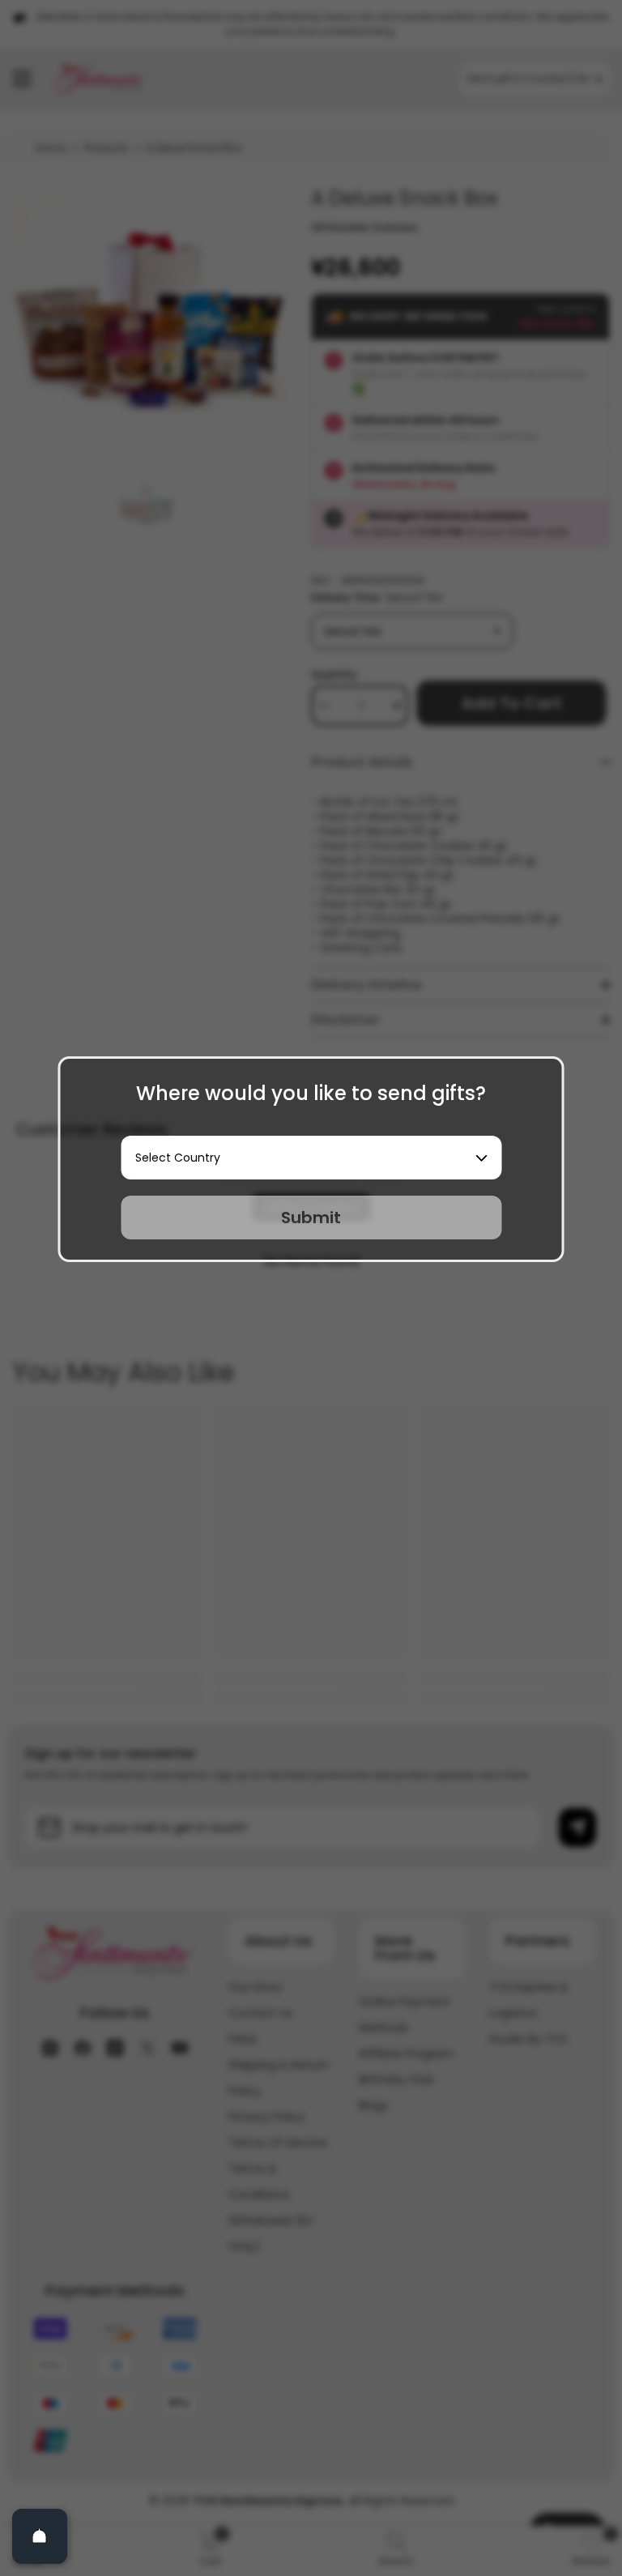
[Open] (40, 2536)
